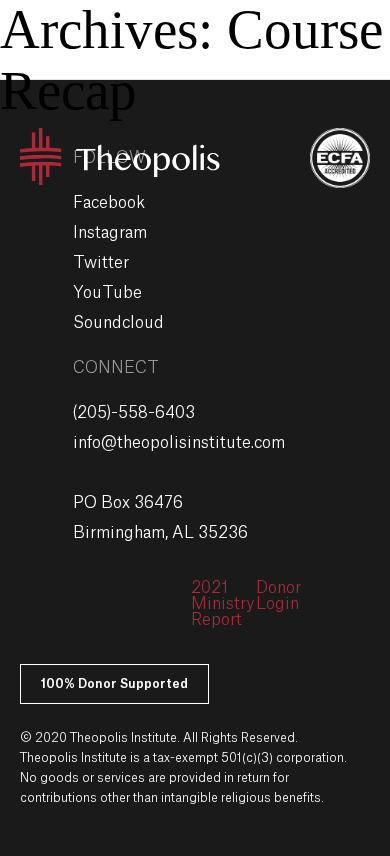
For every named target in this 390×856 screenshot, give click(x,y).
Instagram (110, 233)
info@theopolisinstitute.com (179, 443)
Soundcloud (118, 323)
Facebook (109, 203)
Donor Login (278, 596)
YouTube (107, 293)
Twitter (101, 263)
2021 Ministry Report (222, 604)
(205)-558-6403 (134, 413)
